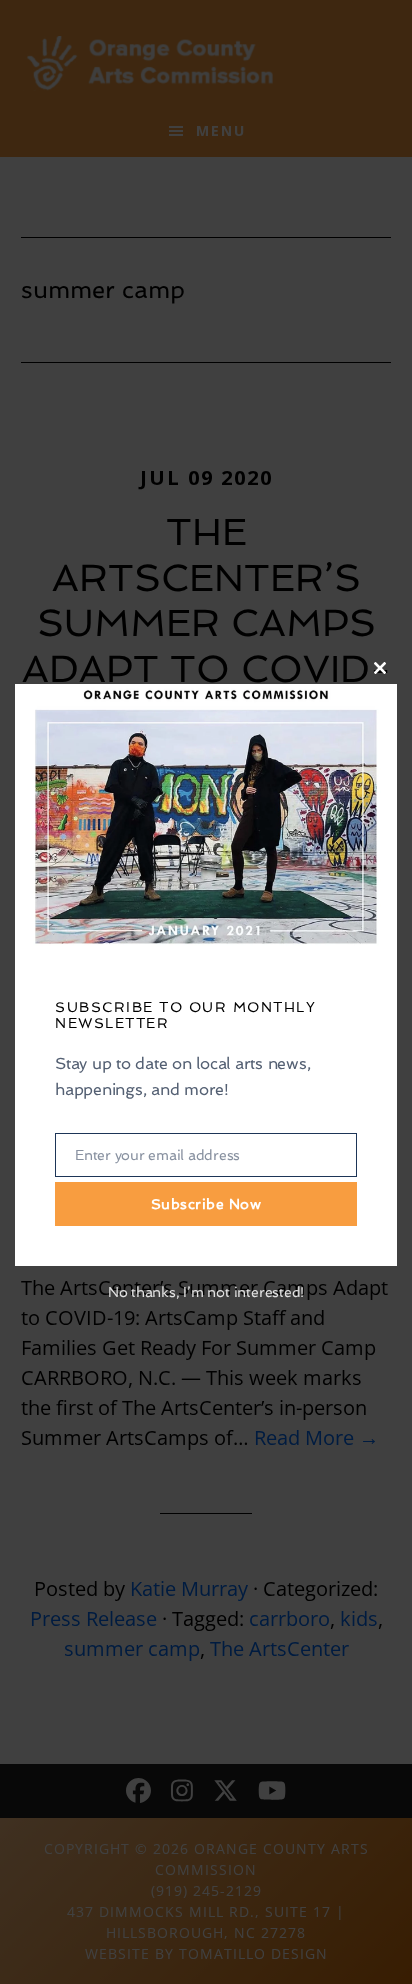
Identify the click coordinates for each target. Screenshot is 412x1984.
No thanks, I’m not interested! (206, 1292)
